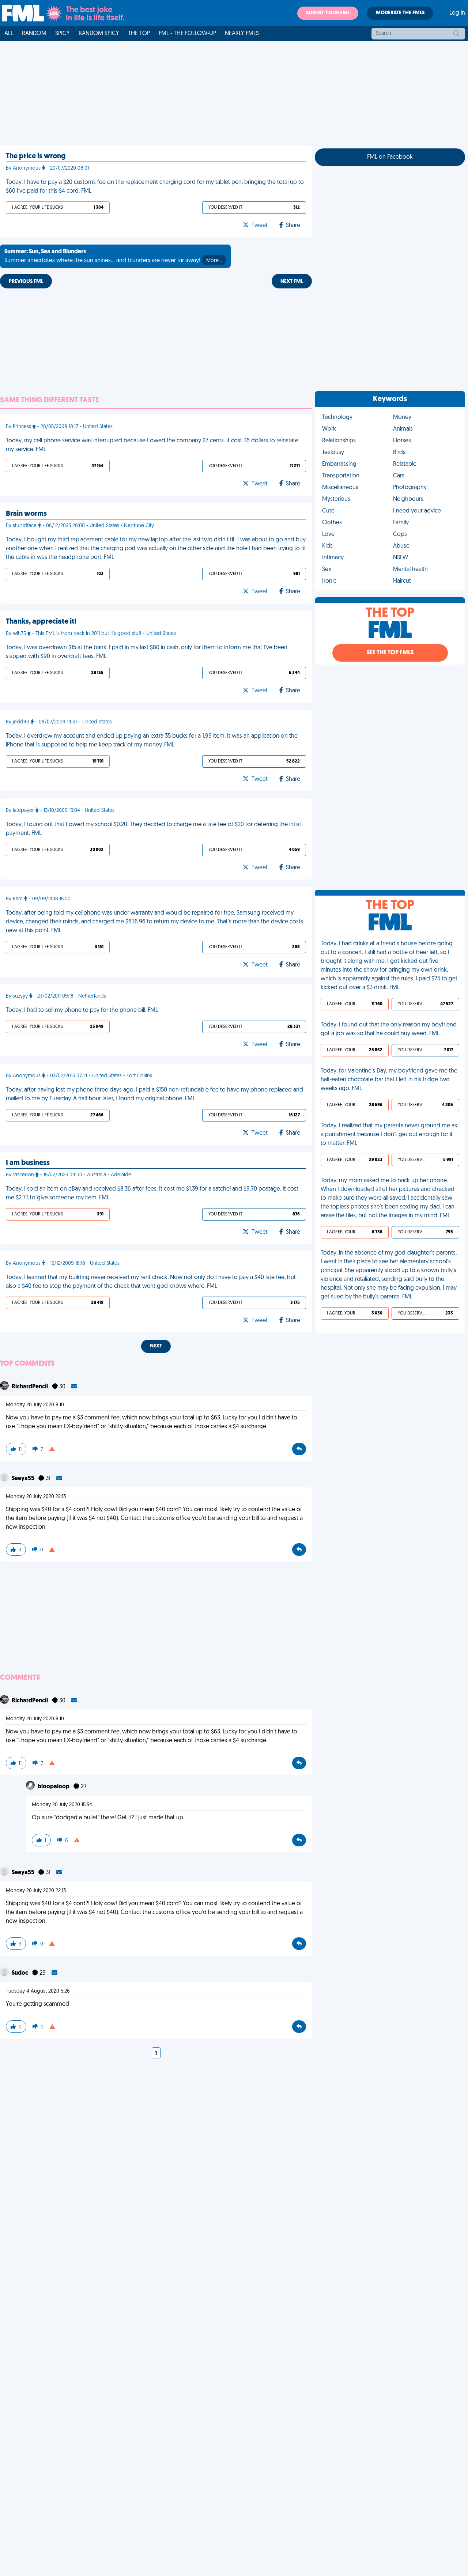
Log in (457, 13)
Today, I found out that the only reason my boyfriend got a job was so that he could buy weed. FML (389, 1029)
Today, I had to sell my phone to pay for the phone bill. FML (82, 1010)
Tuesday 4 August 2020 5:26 (38, 1991)
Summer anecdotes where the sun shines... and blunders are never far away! (113, 256)
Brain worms (26, 514)
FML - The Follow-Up (187, 34)
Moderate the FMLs (400, 13)
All (9, 34)
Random (34, 34)
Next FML (292, 282)
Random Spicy (99, 34)
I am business (28, 1163)
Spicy (63, 34)
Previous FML (26, 282)
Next (156, 1346)
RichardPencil (30, 1387)
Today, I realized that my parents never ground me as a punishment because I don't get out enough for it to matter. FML (389, 1135)
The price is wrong (36, 156)
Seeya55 (24, 1479)
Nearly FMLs (242, 34)
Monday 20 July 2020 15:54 (62, 1805)
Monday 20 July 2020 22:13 (36, 1497)
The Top (139, 34)
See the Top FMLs (390, 653)
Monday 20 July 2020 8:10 (35, 1405)
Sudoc (20, 1973)
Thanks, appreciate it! (41, 622)
